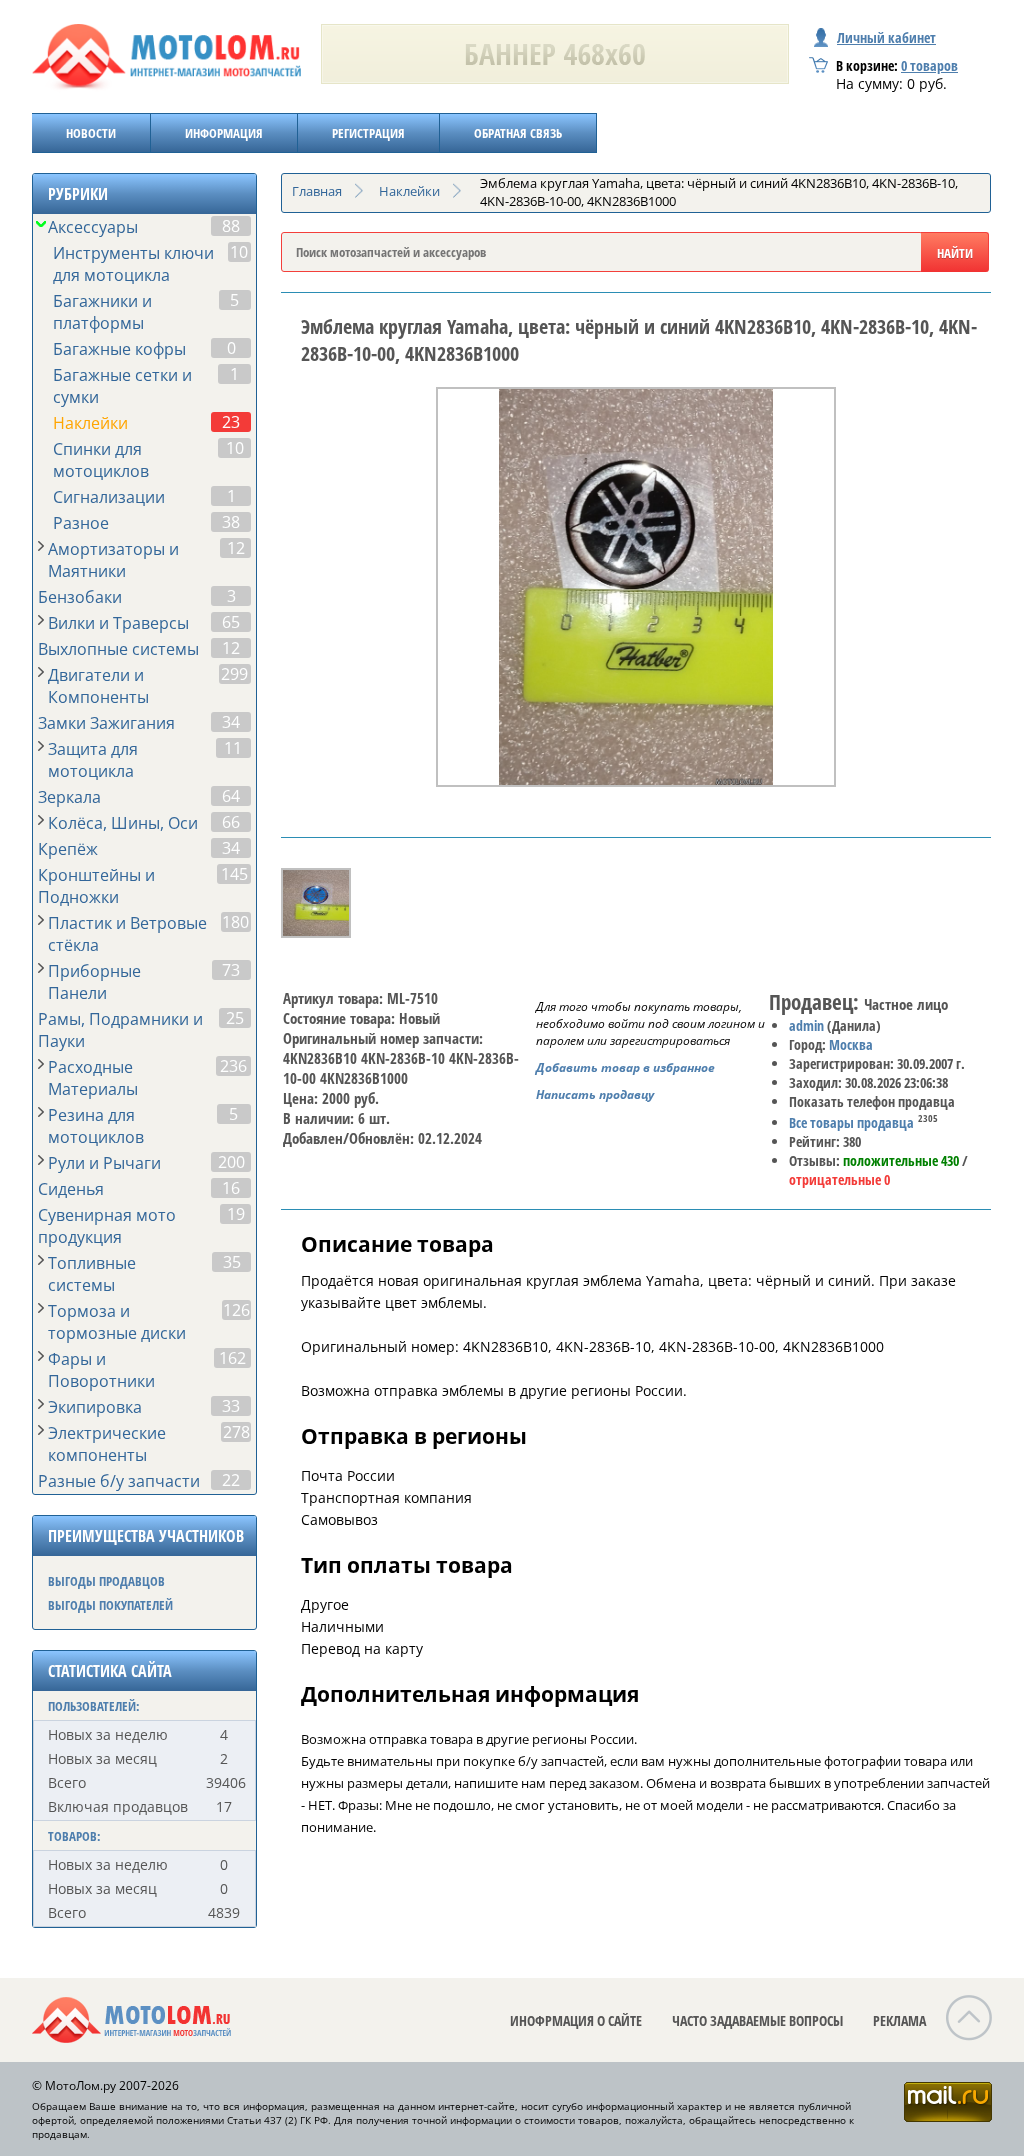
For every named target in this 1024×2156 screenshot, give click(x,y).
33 (231, 1406)
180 (235, 922)
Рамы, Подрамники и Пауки (120, 1030)
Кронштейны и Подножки (96, 886)
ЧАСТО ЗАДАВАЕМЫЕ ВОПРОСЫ (757, 2020)
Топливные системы (92, 1274)
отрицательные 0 (839, 1179)
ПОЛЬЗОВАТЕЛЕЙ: (94, 1706)
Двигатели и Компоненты (98, 686)
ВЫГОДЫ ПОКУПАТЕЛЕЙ (110, 1605)
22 (231, 1480)
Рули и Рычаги (104, 1163)
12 (236, 548)
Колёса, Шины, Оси (123, 823)
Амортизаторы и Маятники (113, 560)
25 (235, 1018)
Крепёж (68, 849)
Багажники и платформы (102, 312)
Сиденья (71, 1189)
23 (231, 422)
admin (806, 1025)
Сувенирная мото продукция (107, 1226)
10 (239, 252)
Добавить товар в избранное (625, 1067)
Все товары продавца (851, 1122)
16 (231, 1188)
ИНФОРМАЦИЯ (224, 133)
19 (236, 1214)
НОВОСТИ (91, 133)
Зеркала (69, 797)
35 (232, 1262)
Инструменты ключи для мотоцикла (133, 264)
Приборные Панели (94, 982)
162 (232, 1358)
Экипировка (95, 1407)
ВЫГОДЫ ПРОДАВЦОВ (106, 1581)
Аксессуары (93, 227)
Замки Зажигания (106, 723)
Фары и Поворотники (101, 1370)
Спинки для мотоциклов (101, 460)
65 (231, 622)
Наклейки (90, 423)
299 (234, 674)
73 (231, 970)
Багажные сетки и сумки (122, 386)
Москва (851, 1044)
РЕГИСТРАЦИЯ (368, 133)
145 (234, 874)
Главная (317, 191)
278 (236, 1432)
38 (231, 522)
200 (231, 1162)
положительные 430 (901, 1160)
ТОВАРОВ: (74, 1836)
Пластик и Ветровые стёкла (127, 934)
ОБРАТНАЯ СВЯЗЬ (518, 133)
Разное (81, 523)
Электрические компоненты (107, 1444)
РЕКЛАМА (899, 2020)
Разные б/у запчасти (119, 1481)
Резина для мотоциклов (96, 1126)
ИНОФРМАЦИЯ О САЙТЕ (576, 2020)
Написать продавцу (595, 1094)
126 (236, 1310)
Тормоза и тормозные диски (117, 1322)
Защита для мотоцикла (93, 760)
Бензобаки (80, 597)
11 (233, 748)
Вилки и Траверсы (118, 623)
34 (231, 722)
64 (231, 796)
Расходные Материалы (93, 1078)
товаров (929, 65)
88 (231, 226)
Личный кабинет (886, 37)
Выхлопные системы (118, 649)
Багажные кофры (119, 349)
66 (231, 822)
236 (233, 1066)
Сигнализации (109, 497)
